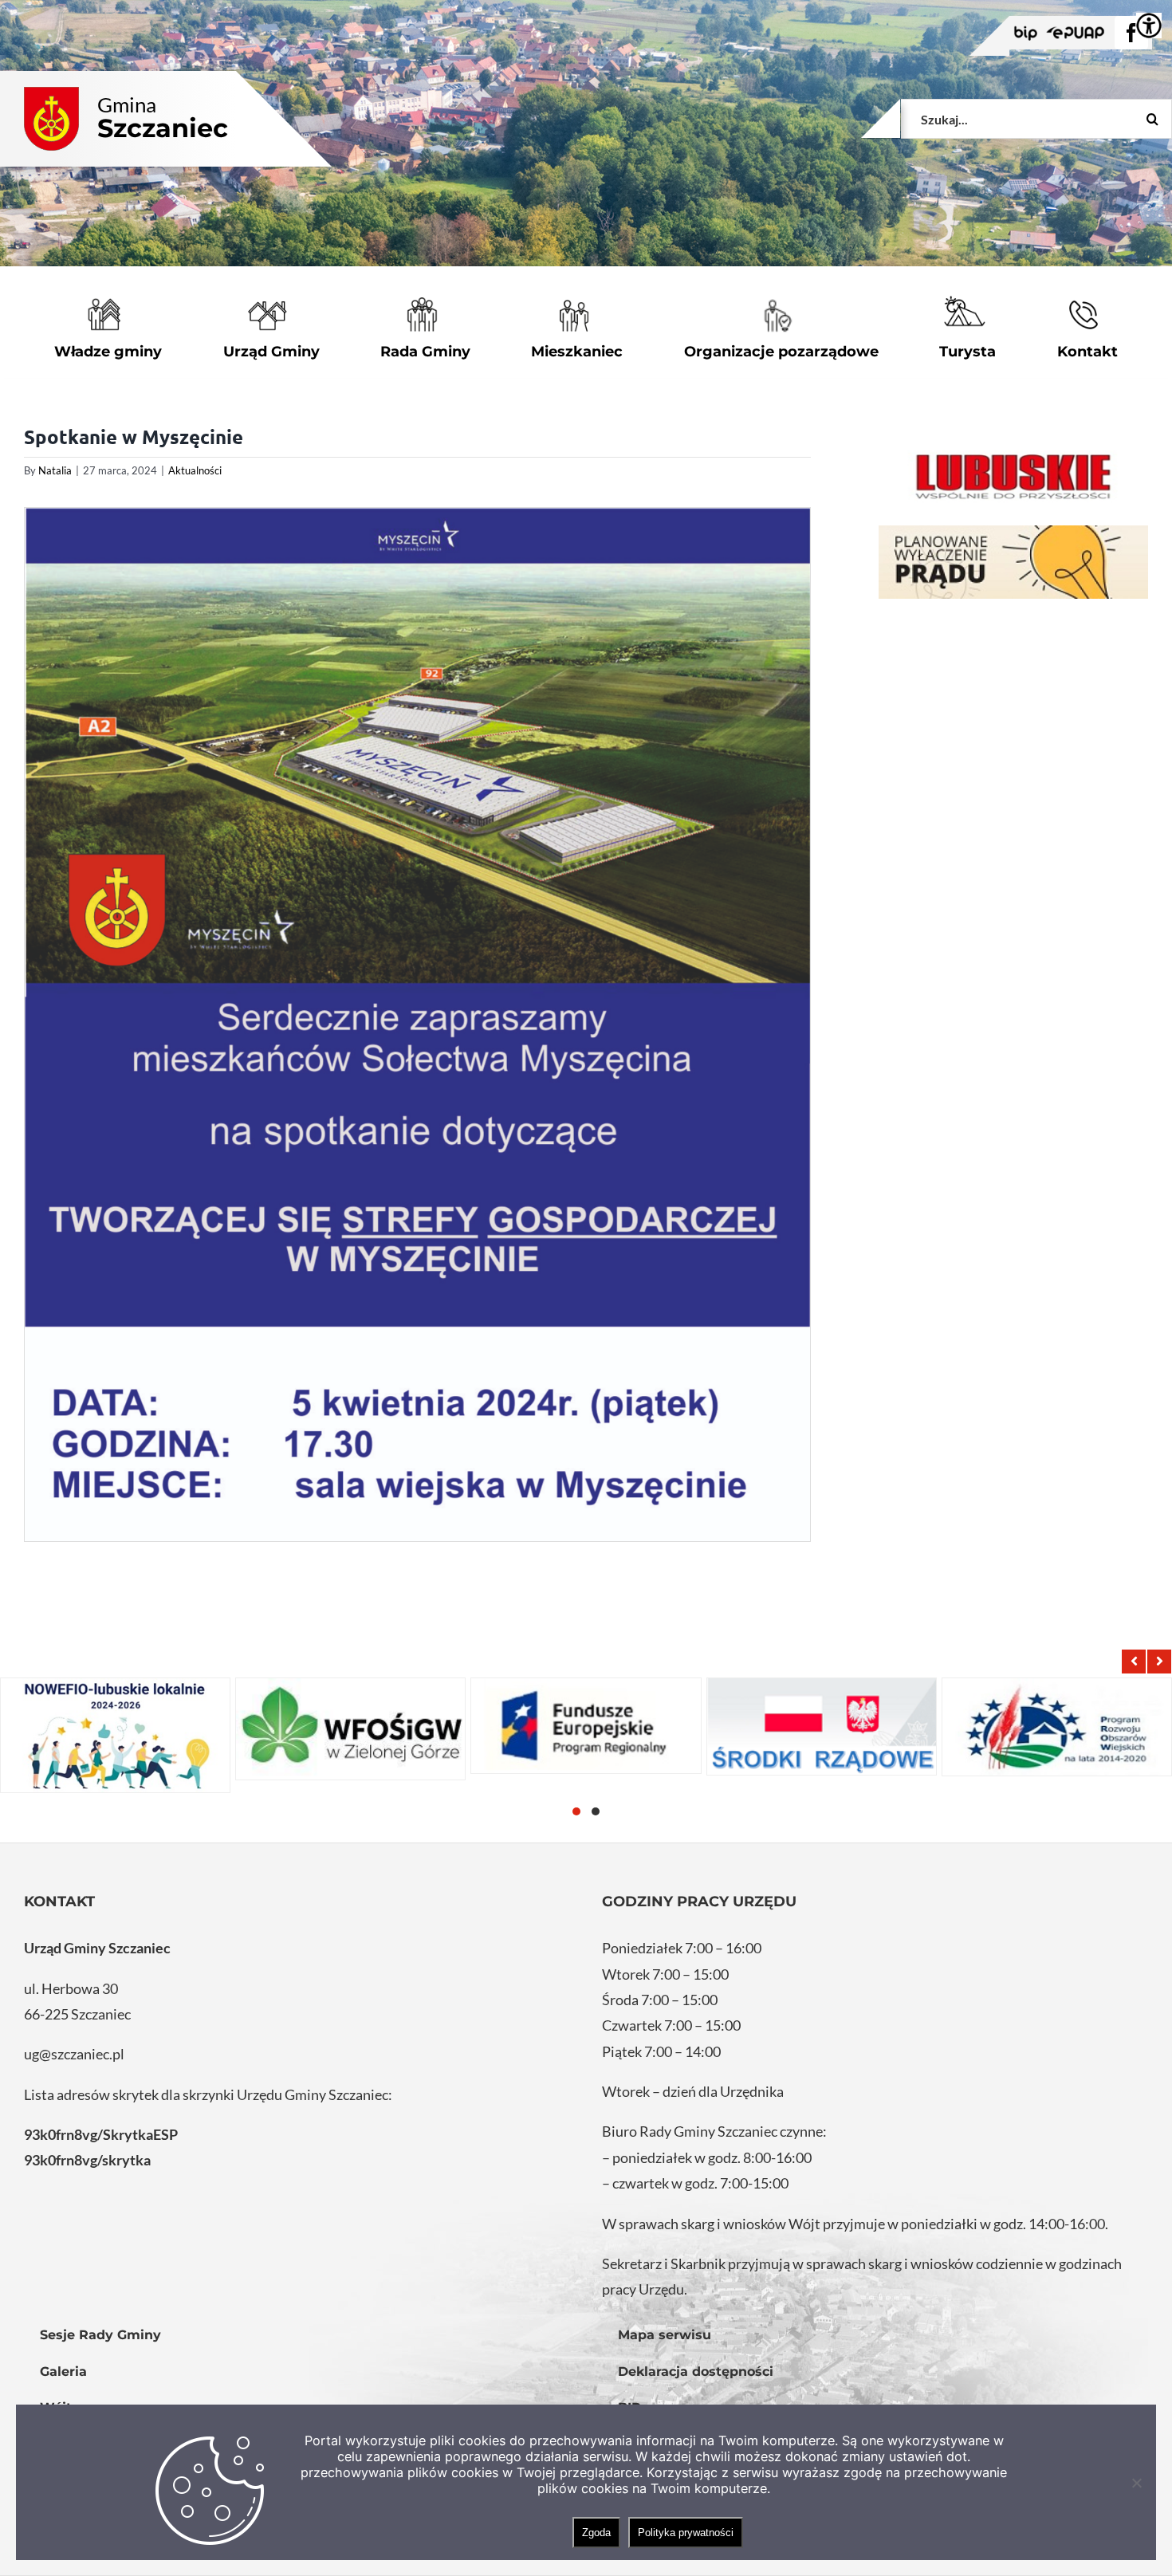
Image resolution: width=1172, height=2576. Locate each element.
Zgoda (596, 2533)
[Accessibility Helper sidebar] (1149, 26)
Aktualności (195, 470)
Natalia (55, 470)
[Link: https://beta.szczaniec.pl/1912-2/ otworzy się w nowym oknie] (586, 1726)
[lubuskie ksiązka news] (1013, 475)
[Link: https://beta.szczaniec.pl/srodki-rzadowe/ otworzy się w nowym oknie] (822, 1727)
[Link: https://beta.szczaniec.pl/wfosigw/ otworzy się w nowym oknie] (350, 1729)
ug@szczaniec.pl (74, 2054)
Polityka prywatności (686, 2533)
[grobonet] (1013, 562)
